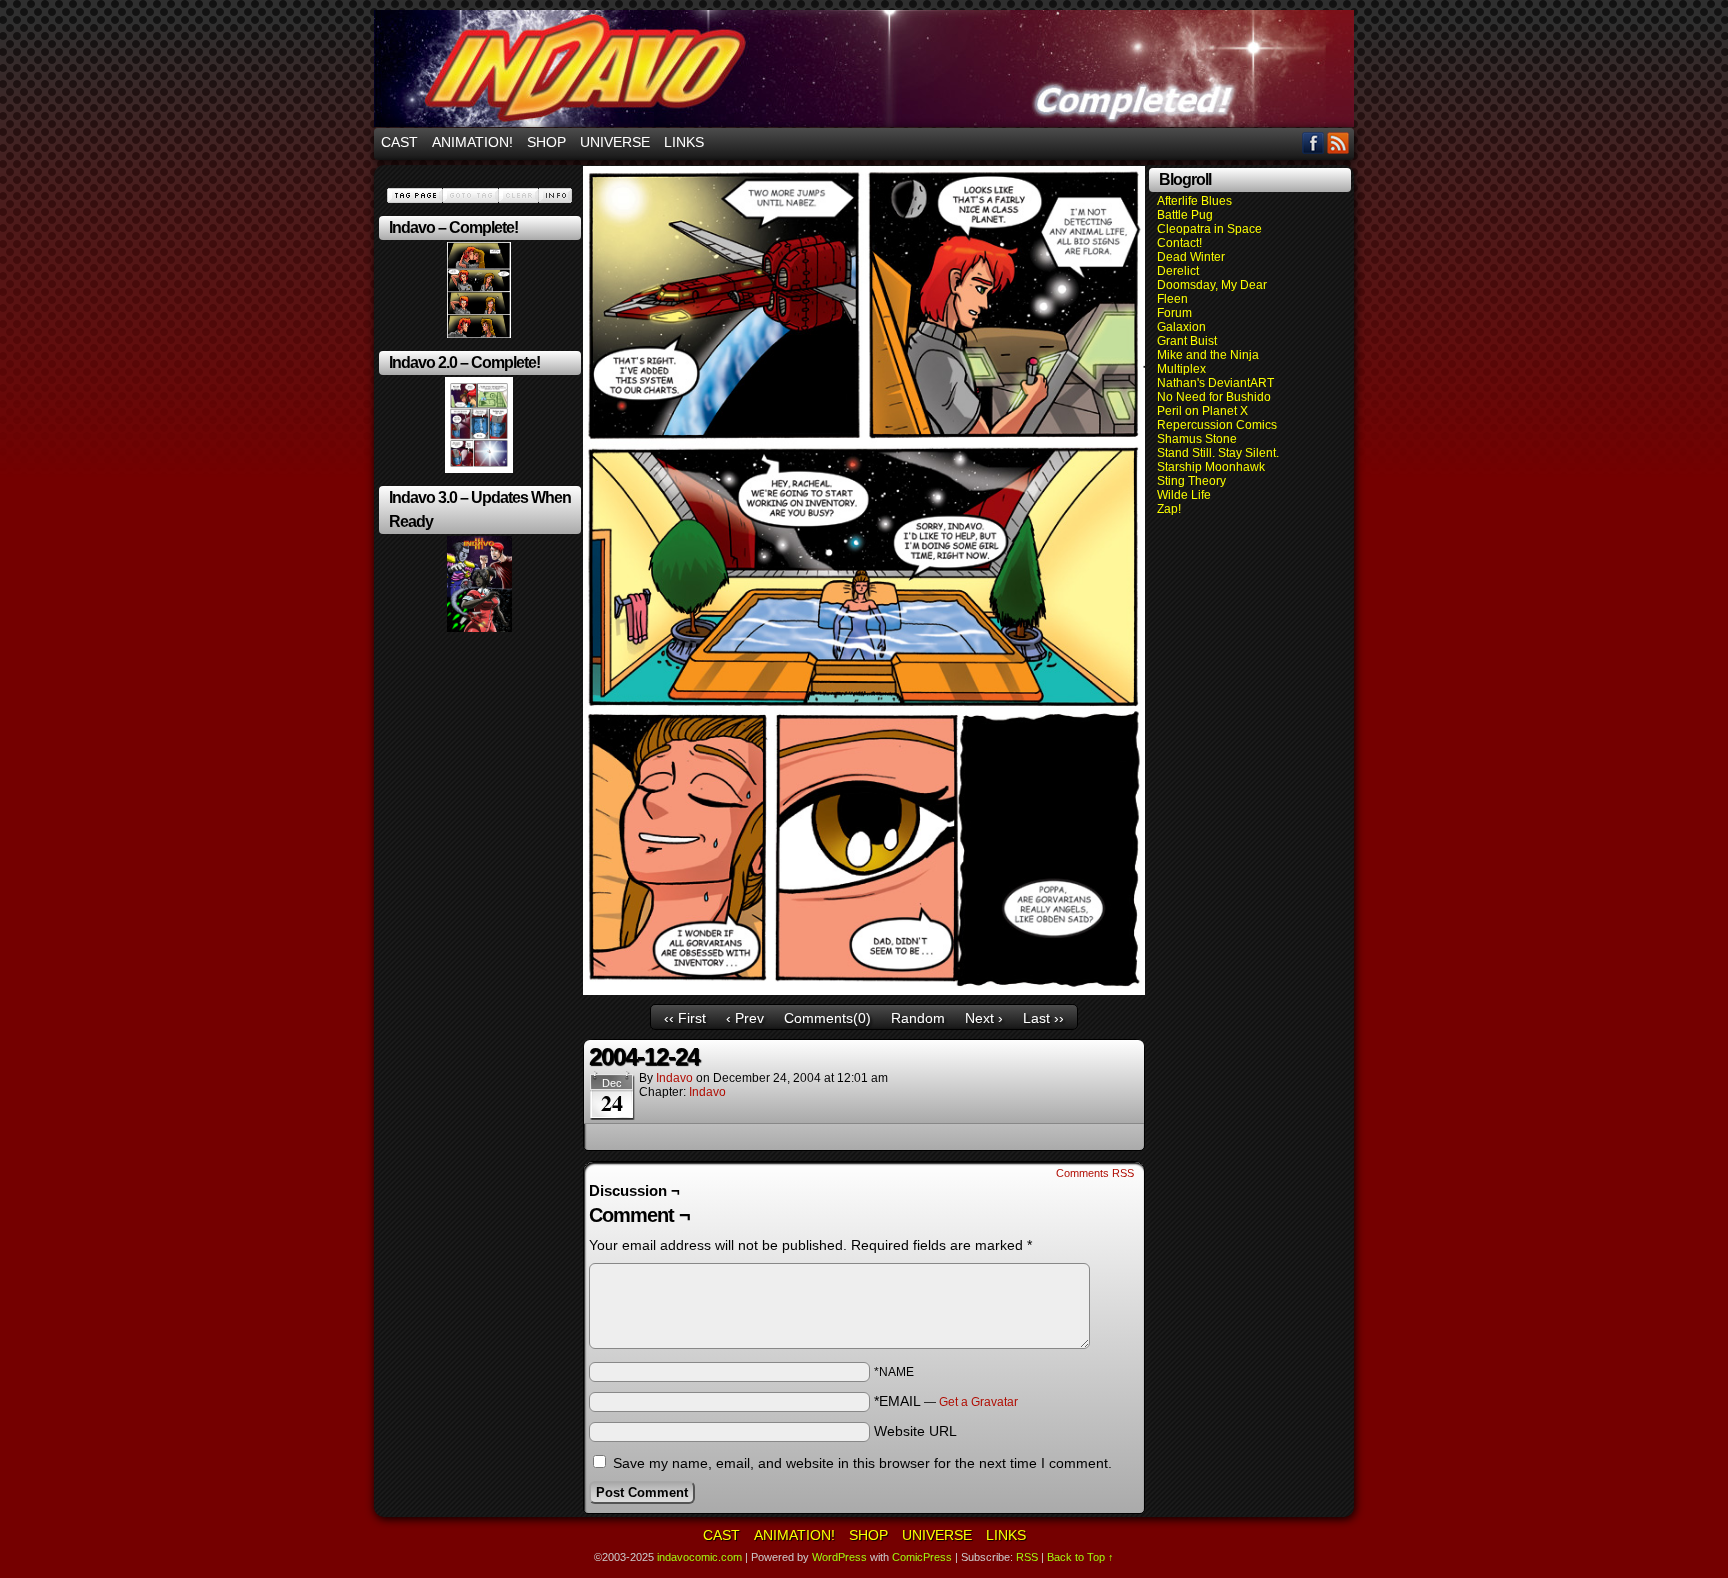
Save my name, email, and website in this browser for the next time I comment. (862, 1463)
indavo (674, 1078)
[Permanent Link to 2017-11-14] (479, 469)
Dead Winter (1191, 257)
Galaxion (1181, 327)
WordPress (839, 1557)
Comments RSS (1095, 1173)
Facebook (1313, 142)
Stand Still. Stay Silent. (1218, 453)
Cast (399, 142)
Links (684, 142)
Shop (546, 142)
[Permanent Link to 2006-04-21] (479, 334)
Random (918, 1018)
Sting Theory (1191, 481)
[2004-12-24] (864, 990)
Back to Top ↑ (1080, 1557)
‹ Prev (745, 1018)
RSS (1338, 142)
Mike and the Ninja (1208, 355)
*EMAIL (946, 1401)
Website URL (915, 1431)
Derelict (1178, 271)
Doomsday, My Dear (1212, 285)
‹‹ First (685, 1018)
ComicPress (922, 1557)
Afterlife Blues (1194, 201)
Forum (1174, 313)
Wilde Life (1184, 495)
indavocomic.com (864, 68)
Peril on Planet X (1202, 411)
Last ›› (1043, 1018)
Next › (984, 1018)
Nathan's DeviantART (1215, 383)
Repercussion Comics (1217, 425)
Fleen (1172, 299)
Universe (615, 142)
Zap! (1169, 509)
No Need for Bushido (1214, 397)
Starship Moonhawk (1211, 467)
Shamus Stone (1197, 439)
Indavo (707, 1092)
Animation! (472, 142)
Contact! (1179, 243)
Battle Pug (1185, 215)
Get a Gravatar (978, 1402)
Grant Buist (1187, 341)
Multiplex (1181, 369)
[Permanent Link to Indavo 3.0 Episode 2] (479, 628)
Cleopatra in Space (1209, 229)
